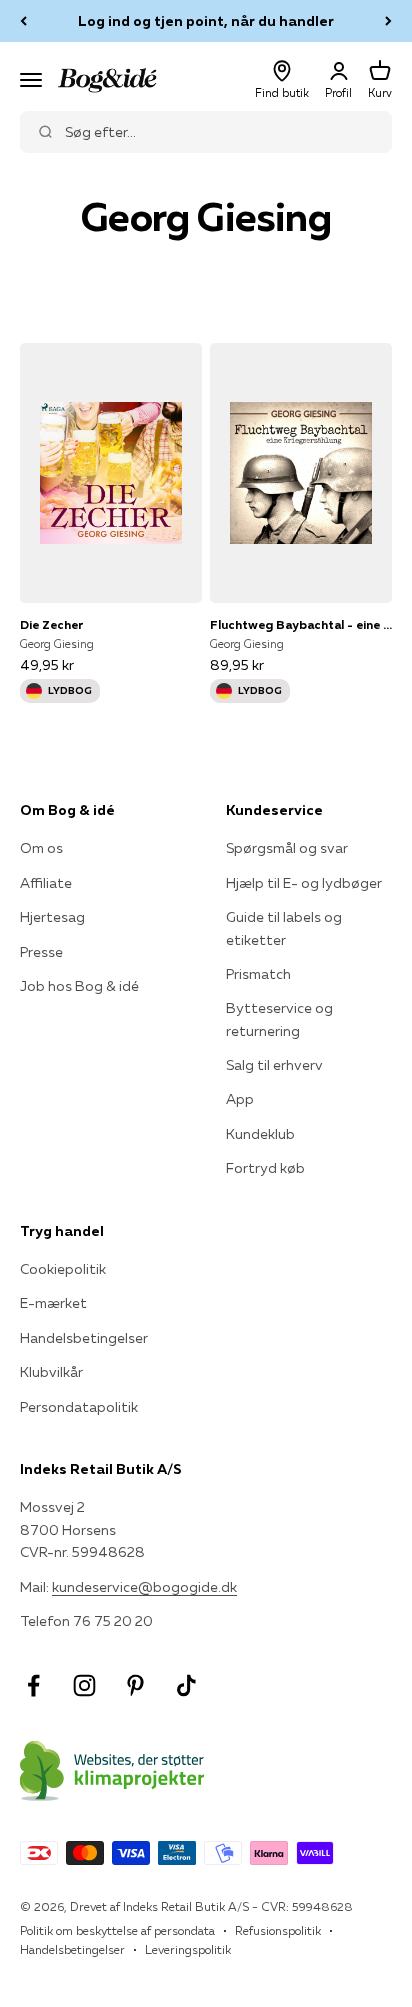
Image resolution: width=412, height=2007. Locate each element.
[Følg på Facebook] (33, 1685)
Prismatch (258, 974)
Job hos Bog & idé (79, 986)
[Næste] (388, 21)
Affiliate (46, 883)
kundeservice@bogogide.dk (144, 1587)
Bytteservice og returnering (279, 1019)
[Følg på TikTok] (186, 1685)
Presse (41, 952)
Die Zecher (52, 624)
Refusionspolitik (278, 1930)
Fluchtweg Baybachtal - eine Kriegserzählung (301, 624)
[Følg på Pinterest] (135, 1685)
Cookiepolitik (63, 1269)
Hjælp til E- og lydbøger (304, 883)
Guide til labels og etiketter (284, 928)
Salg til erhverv (274, 1065)
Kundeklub (260, 1134)
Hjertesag (52, 917)
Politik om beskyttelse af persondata (117, 1930)
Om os (41, 848)
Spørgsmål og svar (287, 848)
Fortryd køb (265, 1168)
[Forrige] (23, 21)
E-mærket (53, 1303)
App (240, 1099)
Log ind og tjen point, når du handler (206, 21)
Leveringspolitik (188, 1949)
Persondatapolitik (79, 1407)
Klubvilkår (51, 1372)
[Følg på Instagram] (84, 1685)
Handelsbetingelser (84, 1338)
